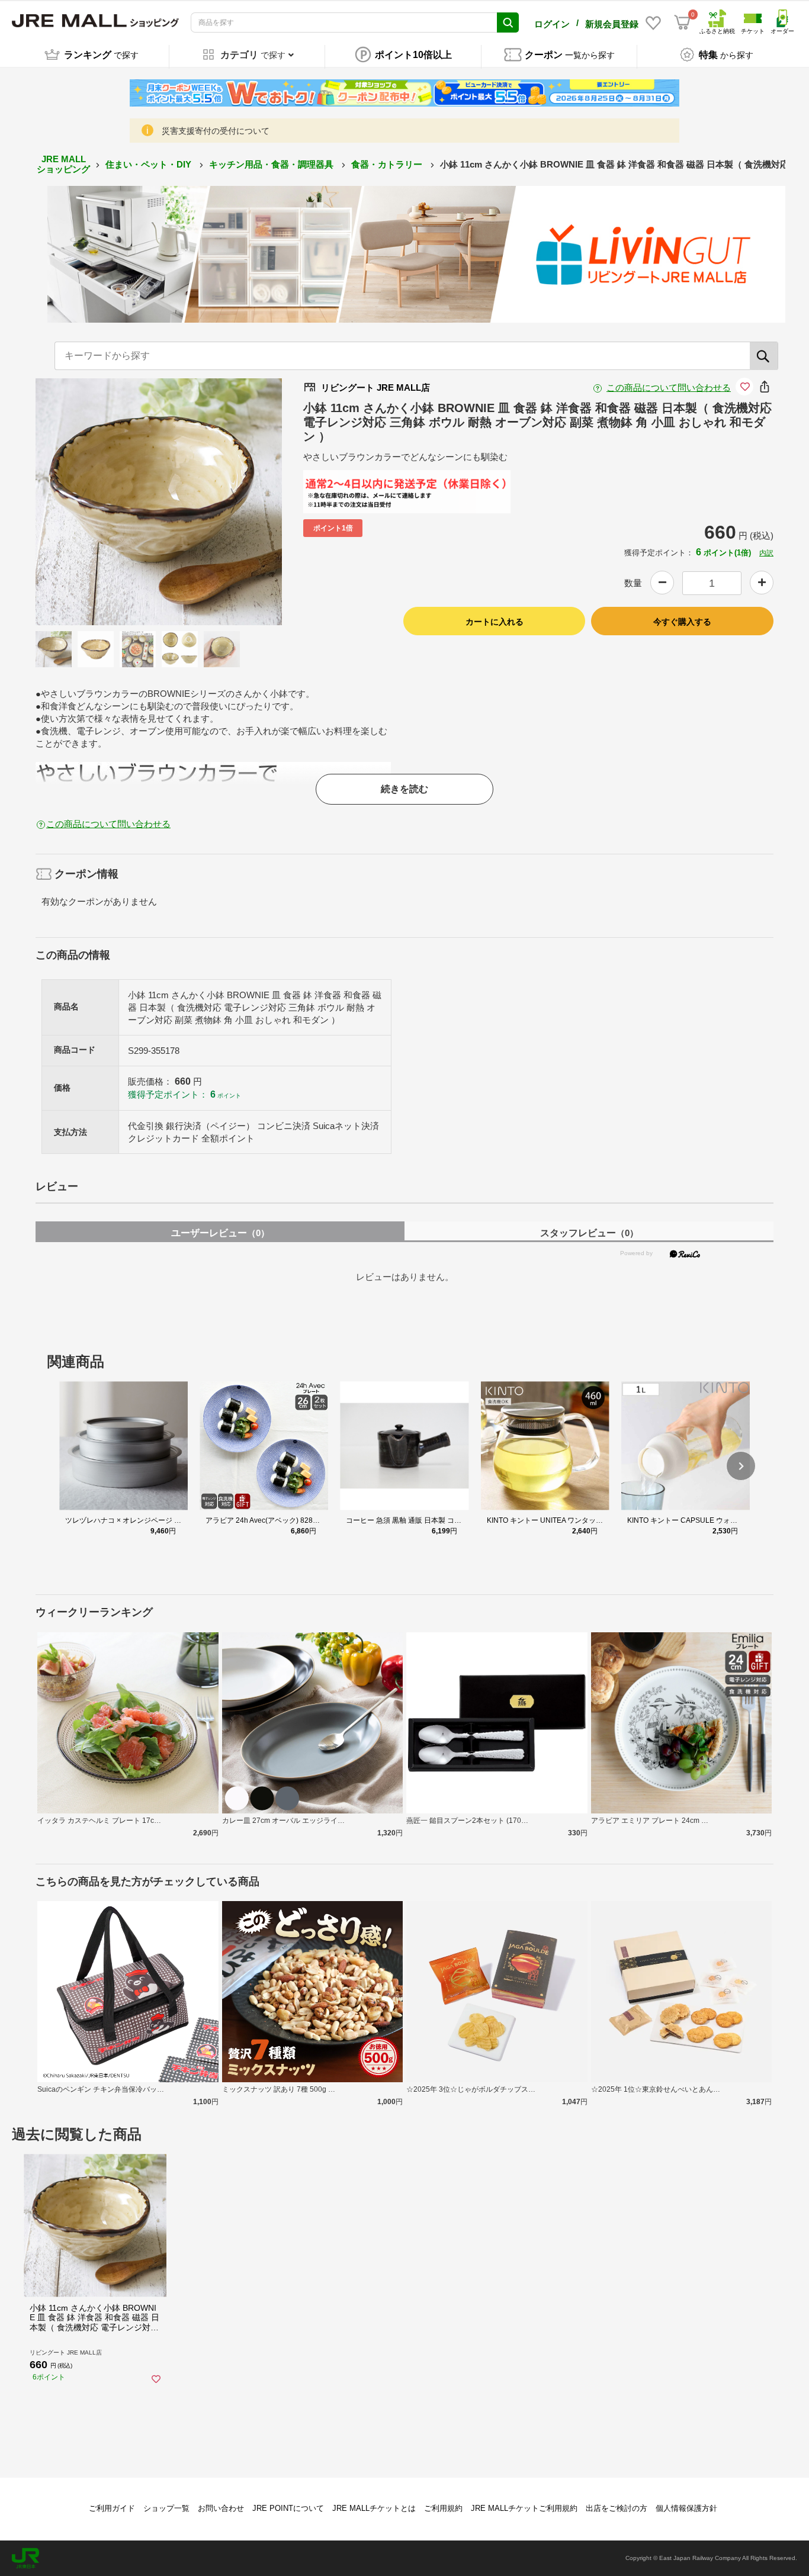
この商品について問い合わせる (669, 387)
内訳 (766, 553)
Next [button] (227, 502)
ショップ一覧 (166, 2508)
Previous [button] (91, 502)
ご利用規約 (443, 2508)
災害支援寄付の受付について (216, 131)
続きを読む (404, 789)
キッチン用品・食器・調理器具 (272, 164)
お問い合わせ (221, 2508)
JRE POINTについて (288, 2508)
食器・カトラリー (388, 164)
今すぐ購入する (682, 622)
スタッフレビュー (589, 1233)
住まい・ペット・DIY (150, 164)
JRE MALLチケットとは (374, 2508)
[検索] (764, 356)
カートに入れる (495, 622)
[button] (741, 1466)
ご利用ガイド (112, 2508)
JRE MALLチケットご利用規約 (524, 2508)
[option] (159, 502)
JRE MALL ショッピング (63, 164)
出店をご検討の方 (617, 2508)
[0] (682, 22)
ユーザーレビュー (220, 1233)
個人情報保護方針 (686, 2508)
